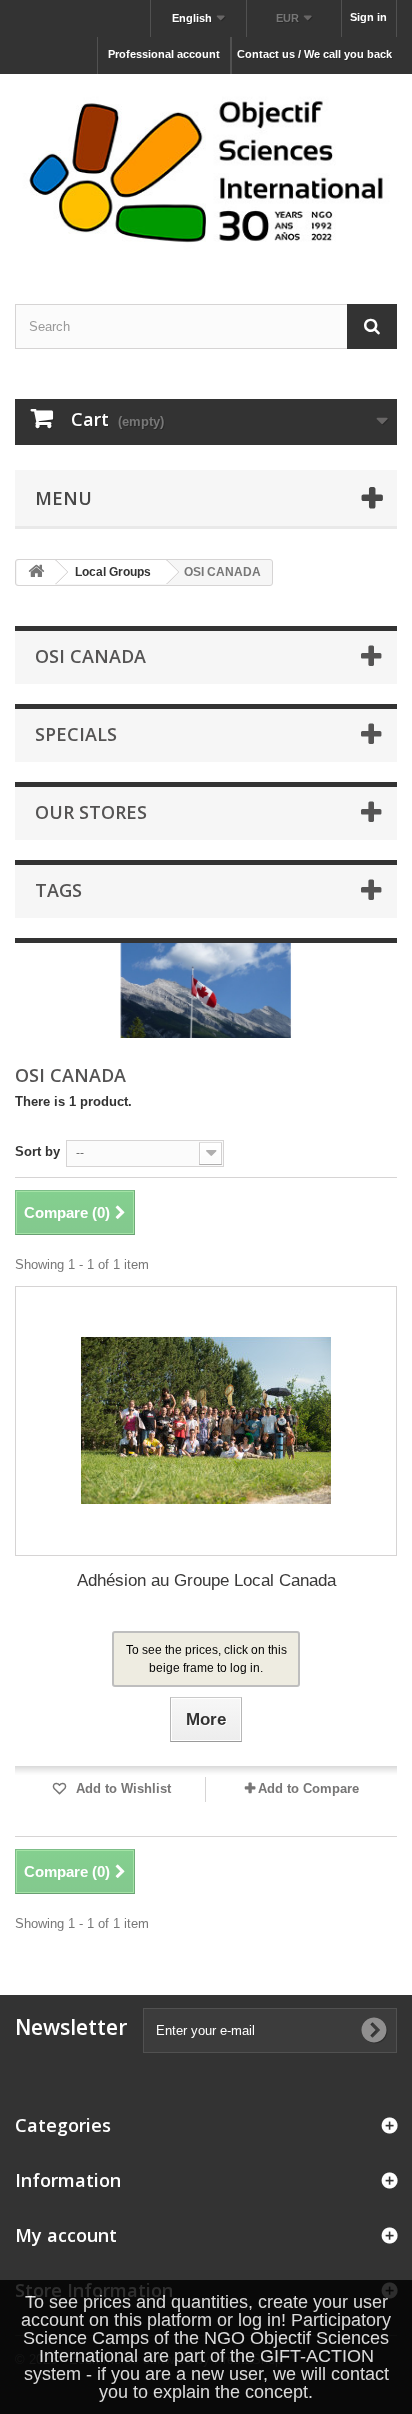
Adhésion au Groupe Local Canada (206, 1580)
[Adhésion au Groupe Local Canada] (206, 1421)
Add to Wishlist (121, 1788)
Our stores (91, 812)
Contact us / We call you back (314, 54)
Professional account (164, 54)
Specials (76, 734)
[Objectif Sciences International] (206, 171)
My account (66, 2235)
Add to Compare (308, 1788)
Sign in (368, 17)
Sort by (37, 1151)
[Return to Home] (36, 572)
